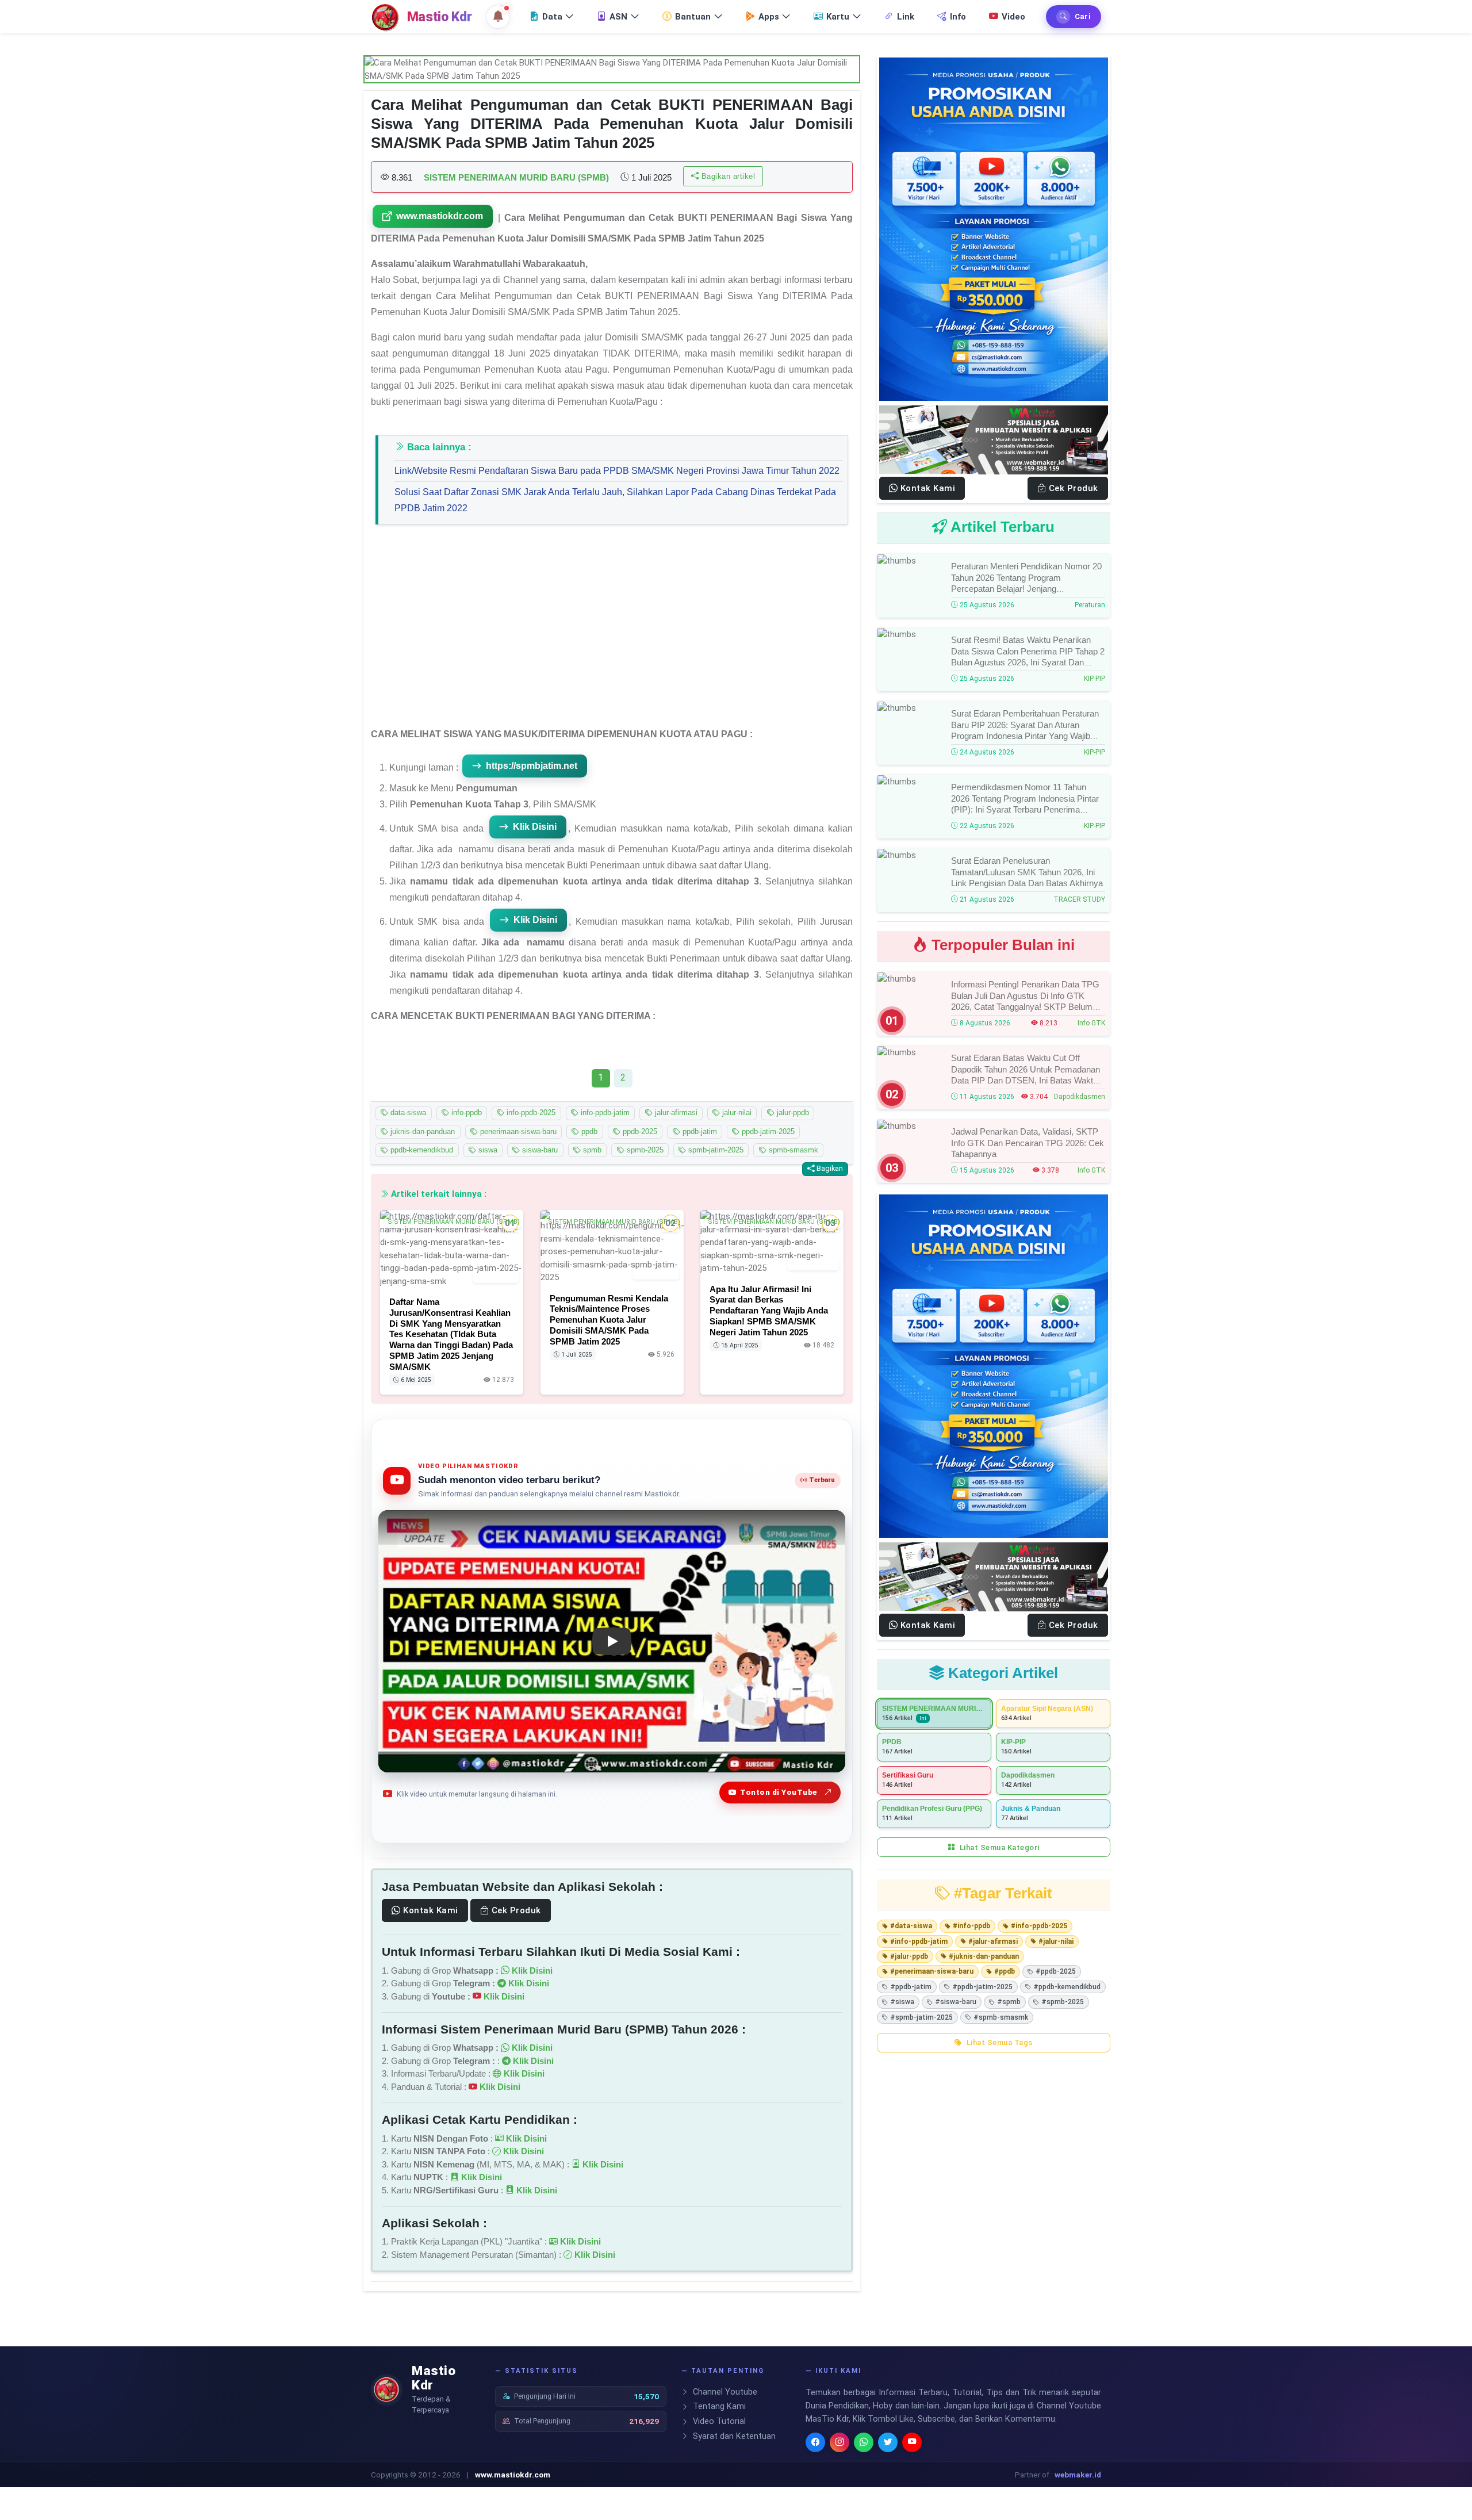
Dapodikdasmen (1080, 1097)
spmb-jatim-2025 (715, 1150)
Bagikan (829, 1168)
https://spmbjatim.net (532, 766)
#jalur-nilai (1056, 1941)
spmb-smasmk (792, 1150)
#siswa (902, 2002)
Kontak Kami (430, 1910)
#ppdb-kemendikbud (1067, 1987)
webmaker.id (1078, 2475)
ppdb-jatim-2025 (767, 1131)
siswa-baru (539, 1150)
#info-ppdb (971, 1926)
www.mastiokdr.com (440, 216)
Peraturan (1090, 605)
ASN (618, 17)
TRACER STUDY (1079, 899)
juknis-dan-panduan (421, 1131)
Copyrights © (394, 2475)
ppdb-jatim (699, 1131)
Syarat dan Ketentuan (733, 2436)
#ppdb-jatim (911, 1987)
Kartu (838, 17)
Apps (769, 17)
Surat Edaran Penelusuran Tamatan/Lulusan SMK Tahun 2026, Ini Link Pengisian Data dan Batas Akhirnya (1027, 872)
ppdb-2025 (639, 1131)
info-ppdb (465, 1113)
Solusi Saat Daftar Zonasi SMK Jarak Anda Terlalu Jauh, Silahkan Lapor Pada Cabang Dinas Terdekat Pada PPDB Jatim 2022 (615, 500)
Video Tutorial (718, 2421)
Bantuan (693, 17)
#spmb (1009, 2002)
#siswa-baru (956, 2002)
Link (906, 17)
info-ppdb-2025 (530, 1113)
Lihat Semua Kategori (998, 1847)
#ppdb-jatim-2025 (982, 1987)
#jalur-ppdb (909, 1956)
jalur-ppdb (792, 1113)
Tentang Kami (718, 2406)
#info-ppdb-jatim (919, 1941)
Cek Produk (515, 1910)
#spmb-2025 (1063, 2002)
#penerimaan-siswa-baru (932, 1971)
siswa (487, 1150)
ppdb (588, 1131)
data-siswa (407, 1113)
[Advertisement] (612, 631)
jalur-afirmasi (675, 1113)
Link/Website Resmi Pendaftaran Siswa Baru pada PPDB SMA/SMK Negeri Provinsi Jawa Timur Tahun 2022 (617, 471)
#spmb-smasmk (1001, 2017)
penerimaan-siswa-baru (517, 1131)
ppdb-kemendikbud (421, 1150)
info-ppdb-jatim (604, 1113)
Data (552, 17)
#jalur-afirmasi (993, 1941)
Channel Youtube (724, 2392)
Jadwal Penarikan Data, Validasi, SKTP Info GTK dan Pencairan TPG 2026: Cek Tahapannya (1028, 1143)
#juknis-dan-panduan (984, 1956)
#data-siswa (911, 1926)
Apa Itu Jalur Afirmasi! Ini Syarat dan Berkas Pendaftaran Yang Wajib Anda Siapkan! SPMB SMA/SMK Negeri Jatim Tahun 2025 (769, 1310)
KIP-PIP (1095, 679)
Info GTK (1091, 1023)
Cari (1083, 16)
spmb (591, 1150)
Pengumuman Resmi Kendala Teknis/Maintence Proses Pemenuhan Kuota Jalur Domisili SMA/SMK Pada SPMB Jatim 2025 (609, 1319)
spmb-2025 (644, 1150)
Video (1013, 17)
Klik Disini (535, 827)
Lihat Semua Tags (998, 2042)
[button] (498, 17)
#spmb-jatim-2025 (921, 2017)
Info (958, 17)
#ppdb (1005, 1971)
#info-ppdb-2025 (1039, 1926)
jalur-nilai (736, 1113)
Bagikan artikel (727, 176)
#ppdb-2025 (1056, 1971)
